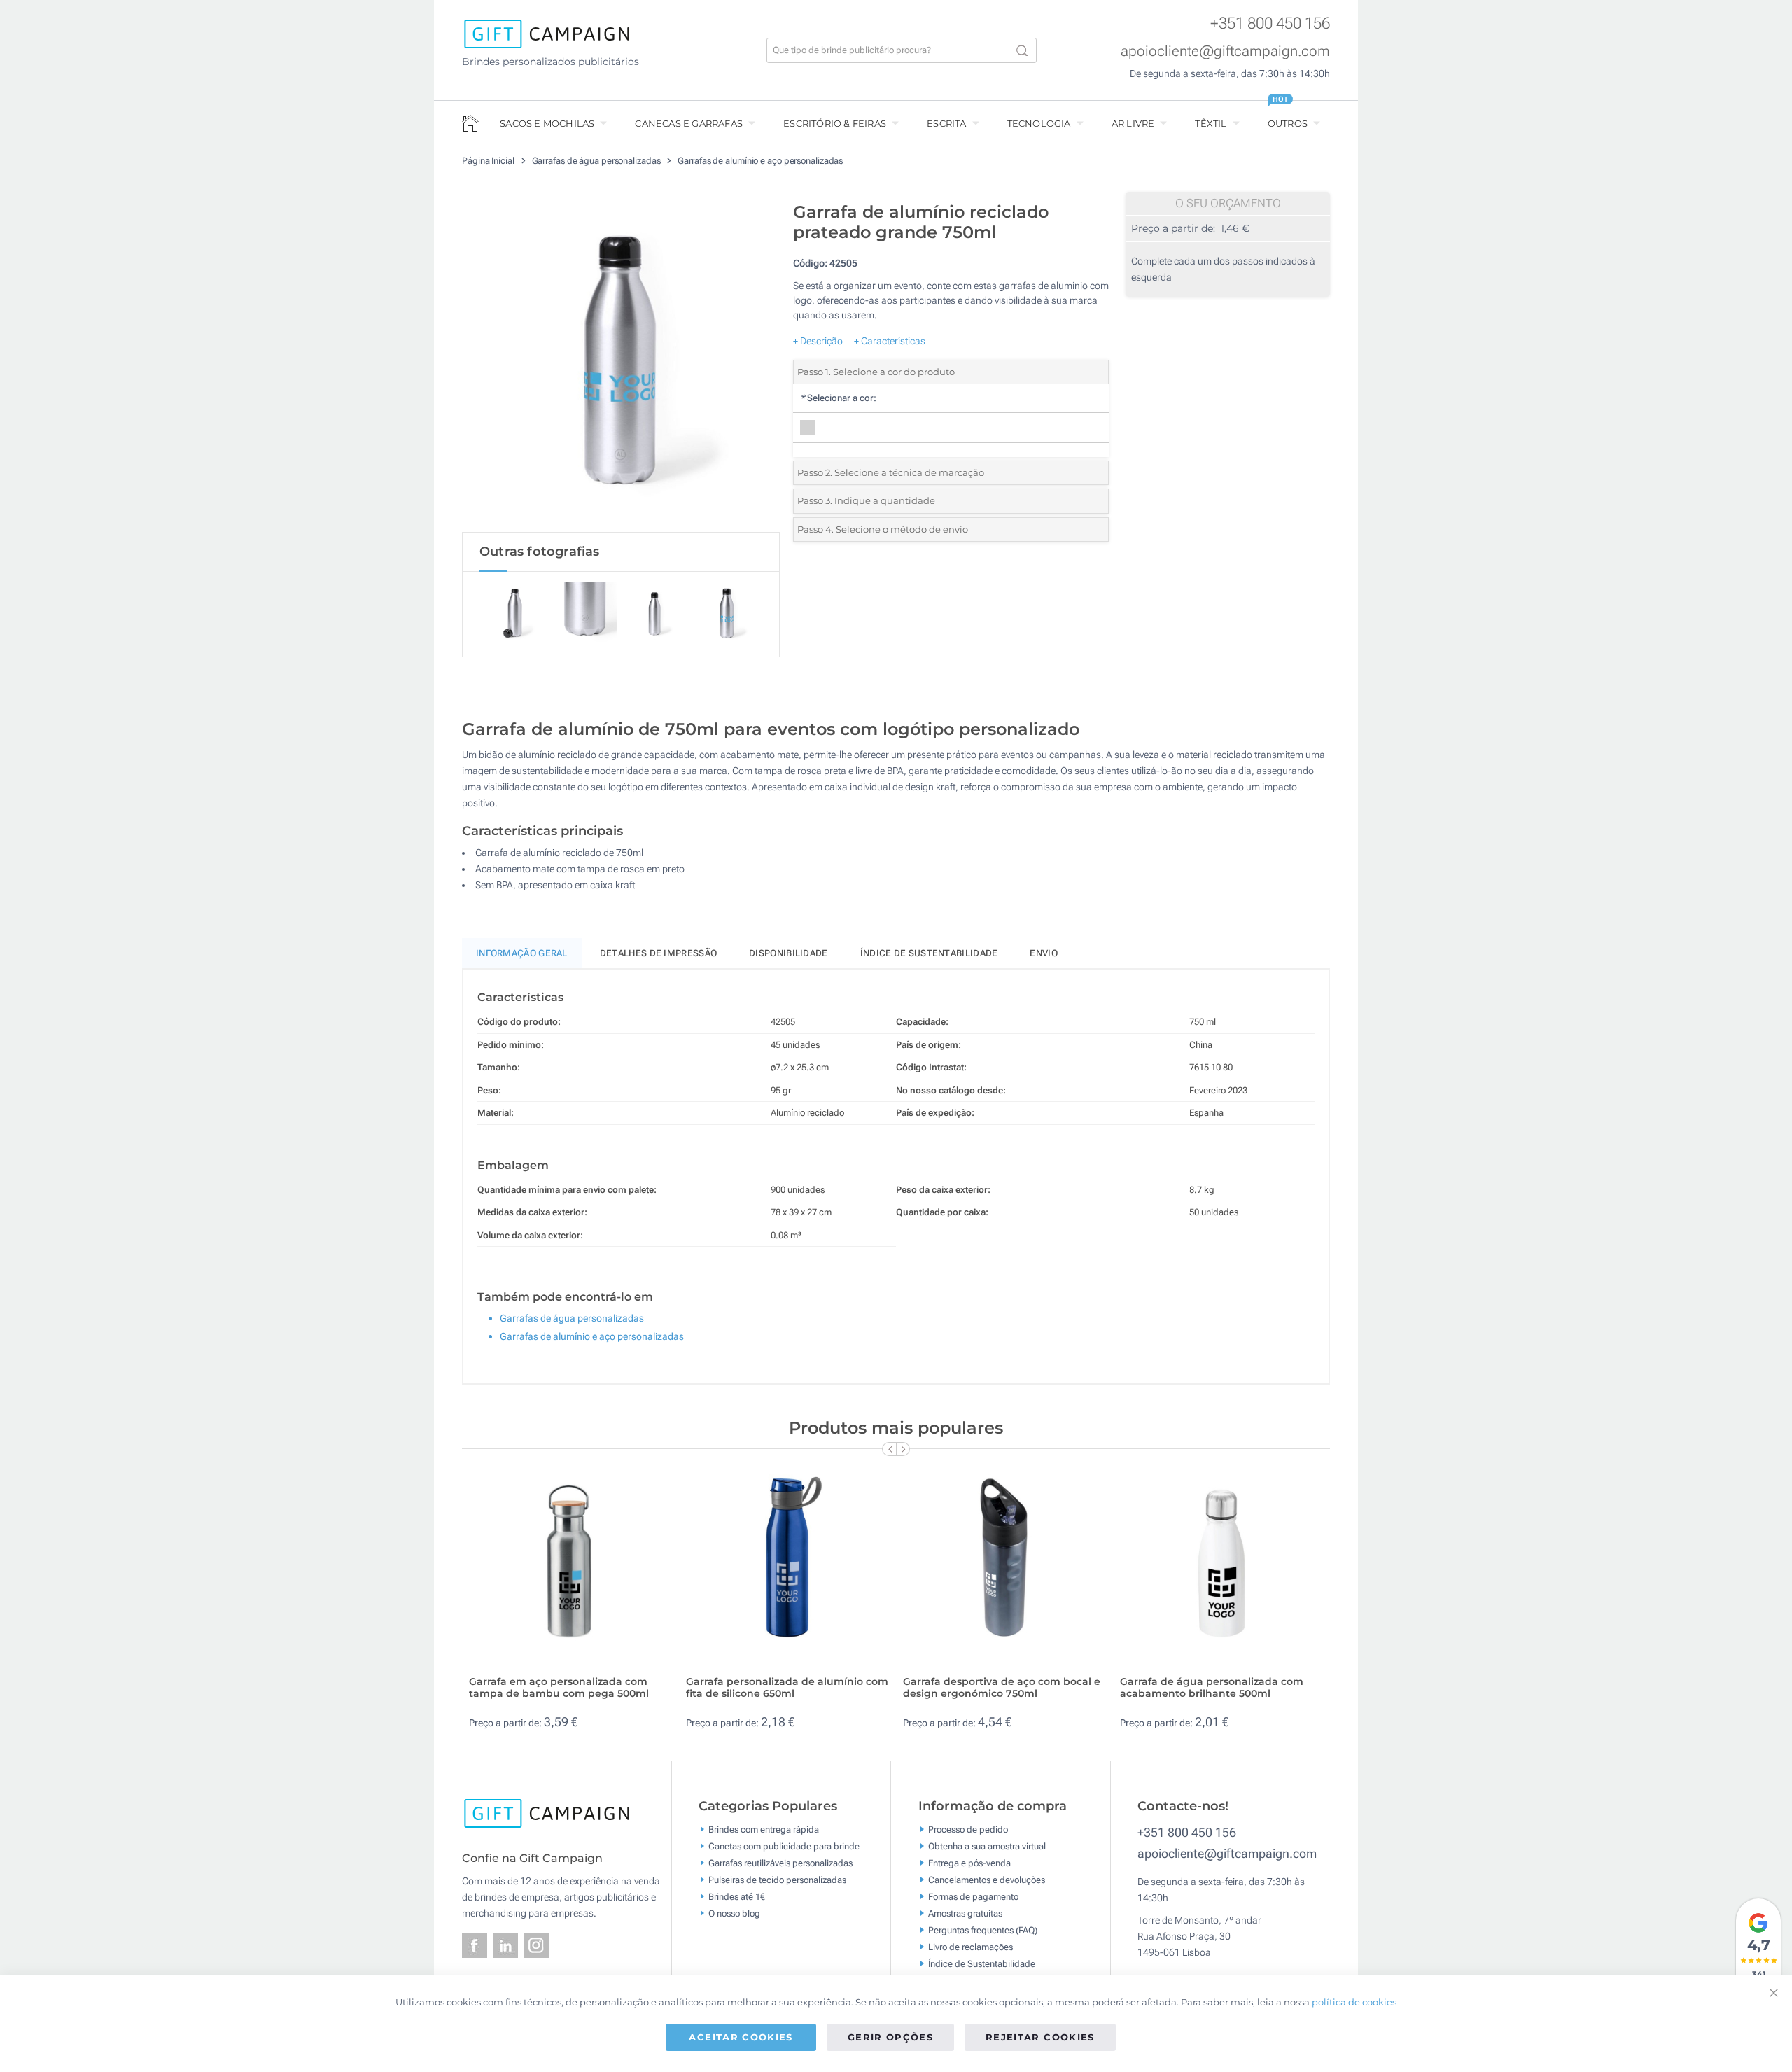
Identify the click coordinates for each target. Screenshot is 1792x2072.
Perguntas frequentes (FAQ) (983, 1930)
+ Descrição (818, 341)
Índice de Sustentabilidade (982, 1963)
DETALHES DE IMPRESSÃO (658, 953)
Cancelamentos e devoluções (987, 1879)
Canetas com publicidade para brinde (784, 1846)
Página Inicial (489, 161)
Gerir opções (890, 2037)
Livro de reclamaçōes (971, 1946)
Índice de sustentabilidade (929, 953)
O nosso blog (734, 1913)
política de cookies (1354, 2002)
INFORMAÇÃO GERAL (522, 953)
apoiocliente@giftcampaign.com (1225, 51)
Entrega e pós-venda (969, 1862)
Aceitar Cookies (741, 2037)
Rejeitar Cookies (1040, 2037)
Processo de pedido (968, 1829)
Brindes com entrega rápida (764, 1829)
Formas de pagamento (973, 1896)
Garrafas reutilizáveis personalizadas (780, 1862)
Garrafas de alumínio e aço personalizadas (760, 161)
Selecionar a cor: (838, 398)
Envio (1044, 953)
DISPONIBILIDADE (789, 953)
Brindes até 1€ (737, 1896)
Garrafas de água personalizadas (597, 161)
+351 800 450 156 (1270, 23)
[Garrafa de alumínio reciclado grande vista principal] (621, 363)
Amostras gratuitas (965, 1913)
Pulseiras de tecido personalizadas (777, 1879)
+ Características (890, 341)
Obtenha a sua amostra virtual (987, 1846)
